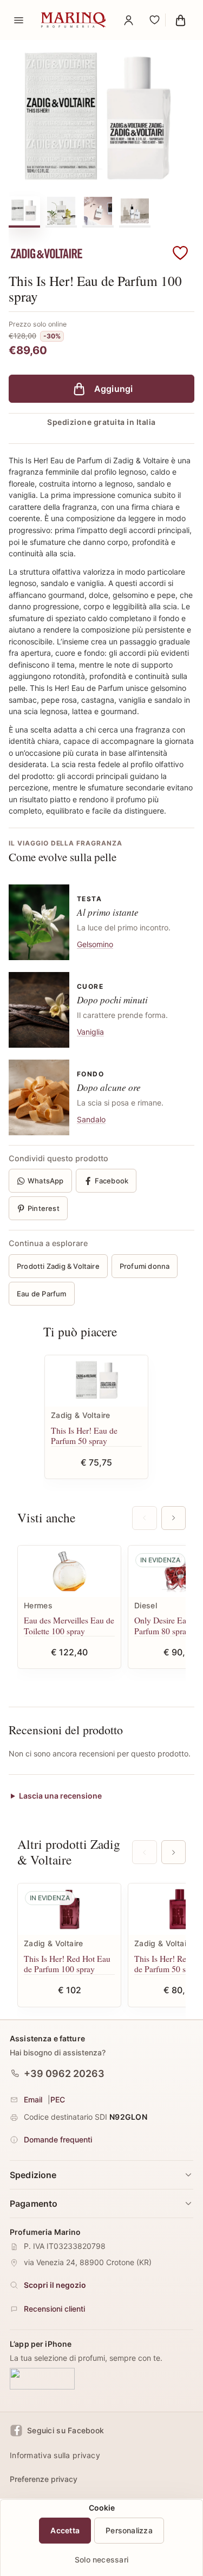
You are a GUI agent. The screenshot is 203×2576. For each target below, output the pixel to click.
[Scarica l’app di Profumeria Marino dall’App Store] (42, 2379)
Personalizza (129, 2530)
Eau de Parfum (42, 1294)
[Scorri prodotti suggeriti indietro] (144, 1518)
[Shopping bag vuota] (180, 20)
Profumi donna (145, 1266)
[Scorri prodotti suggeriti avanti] (173, 1518)
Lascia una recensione (60, 1796)
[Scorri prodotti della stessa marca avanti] (173, 1852)
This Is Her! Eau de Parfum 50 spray (84, 1436)
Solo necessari (101, 2560)
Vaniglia (90, 1032)
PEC (58, 2099)
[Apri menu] (18, 20)
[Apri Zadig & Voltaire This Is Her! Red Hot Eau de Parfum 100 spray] (69, 1909)
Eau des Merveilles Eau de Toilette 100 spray (69, 1625)
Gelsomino (95, 944)
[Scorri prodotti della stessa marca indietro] (144, 1852)
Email (33, 2099)
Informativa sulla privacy (55, 2455)
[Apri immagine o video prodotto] (101, 119)
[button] (180, 254)
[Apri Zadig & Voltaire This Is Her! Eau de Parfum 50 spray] (96, 1381)
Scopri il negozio (55, 2285)
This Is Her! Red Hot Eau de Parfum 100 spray (67, 1964)
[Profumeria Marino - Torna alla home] (74, 20)
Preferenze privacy (44, 2479)
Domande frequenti (58, 2139)
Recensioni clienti (54, 2309)
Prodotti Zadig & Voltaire (58, 1266)
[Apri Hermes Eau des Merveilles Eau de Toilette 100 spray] (69, 1571)
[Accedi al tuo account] (128, 20)
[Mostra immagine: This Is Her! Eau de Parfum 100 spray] (24, 211)
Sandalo (91, 1119)
